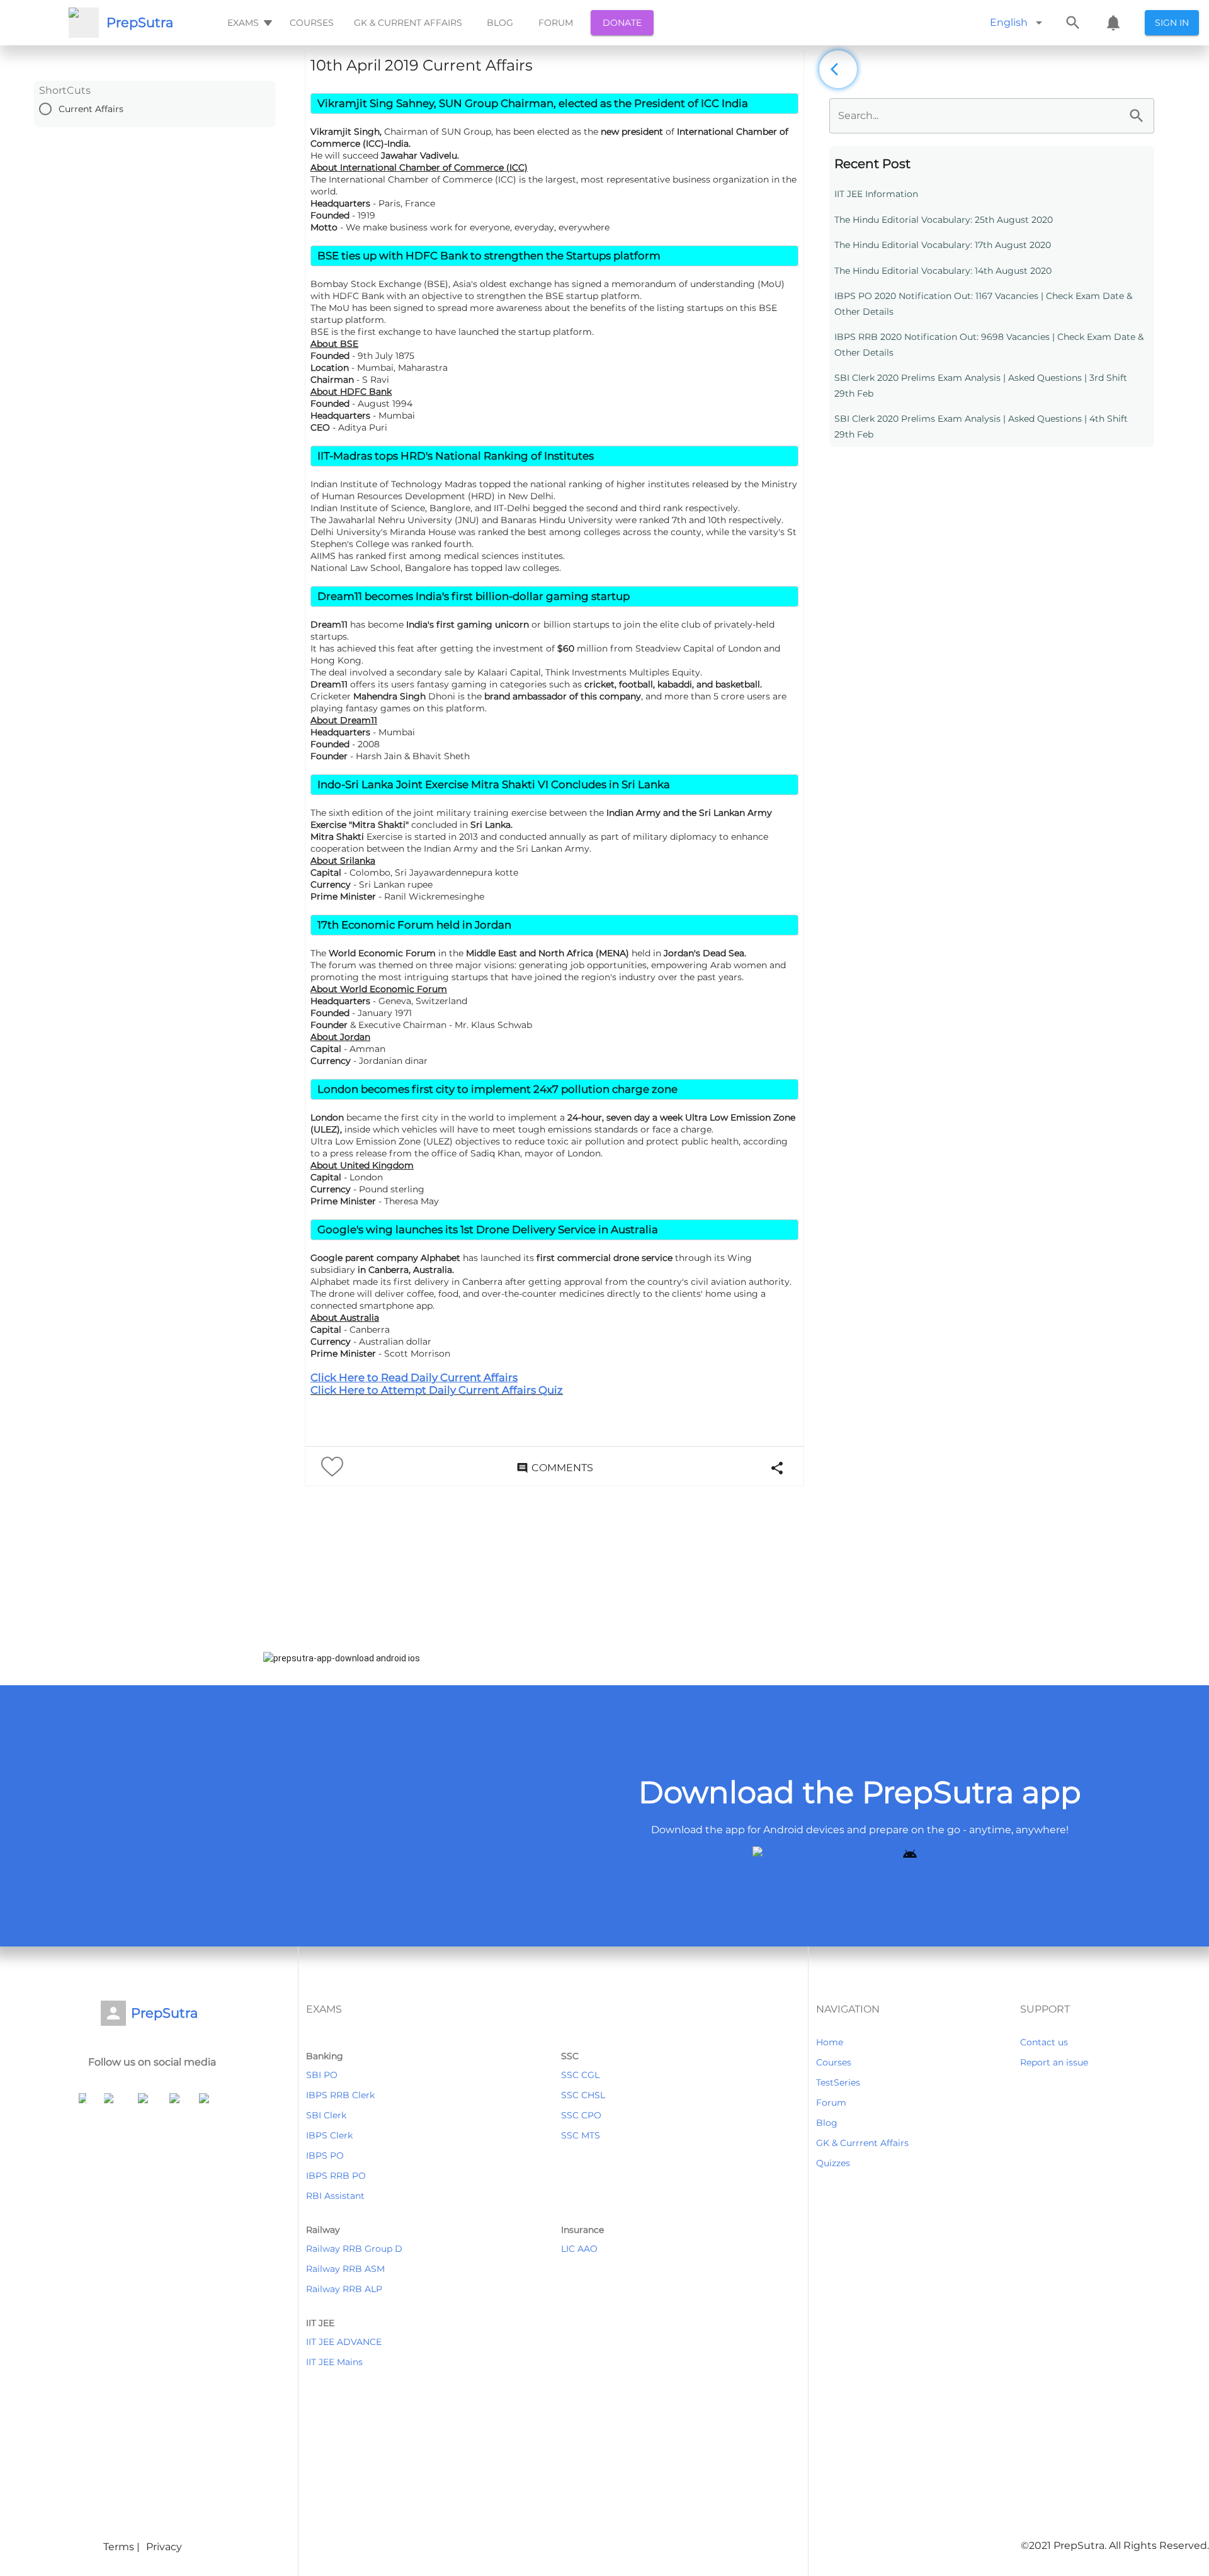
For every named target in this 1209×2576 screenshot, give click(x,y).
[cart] (1113, 23)
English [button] (1009, 22)
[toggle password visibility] (1137, 116)
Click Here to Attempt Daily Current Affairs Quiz (437, 1390)
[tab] (248, 23)
